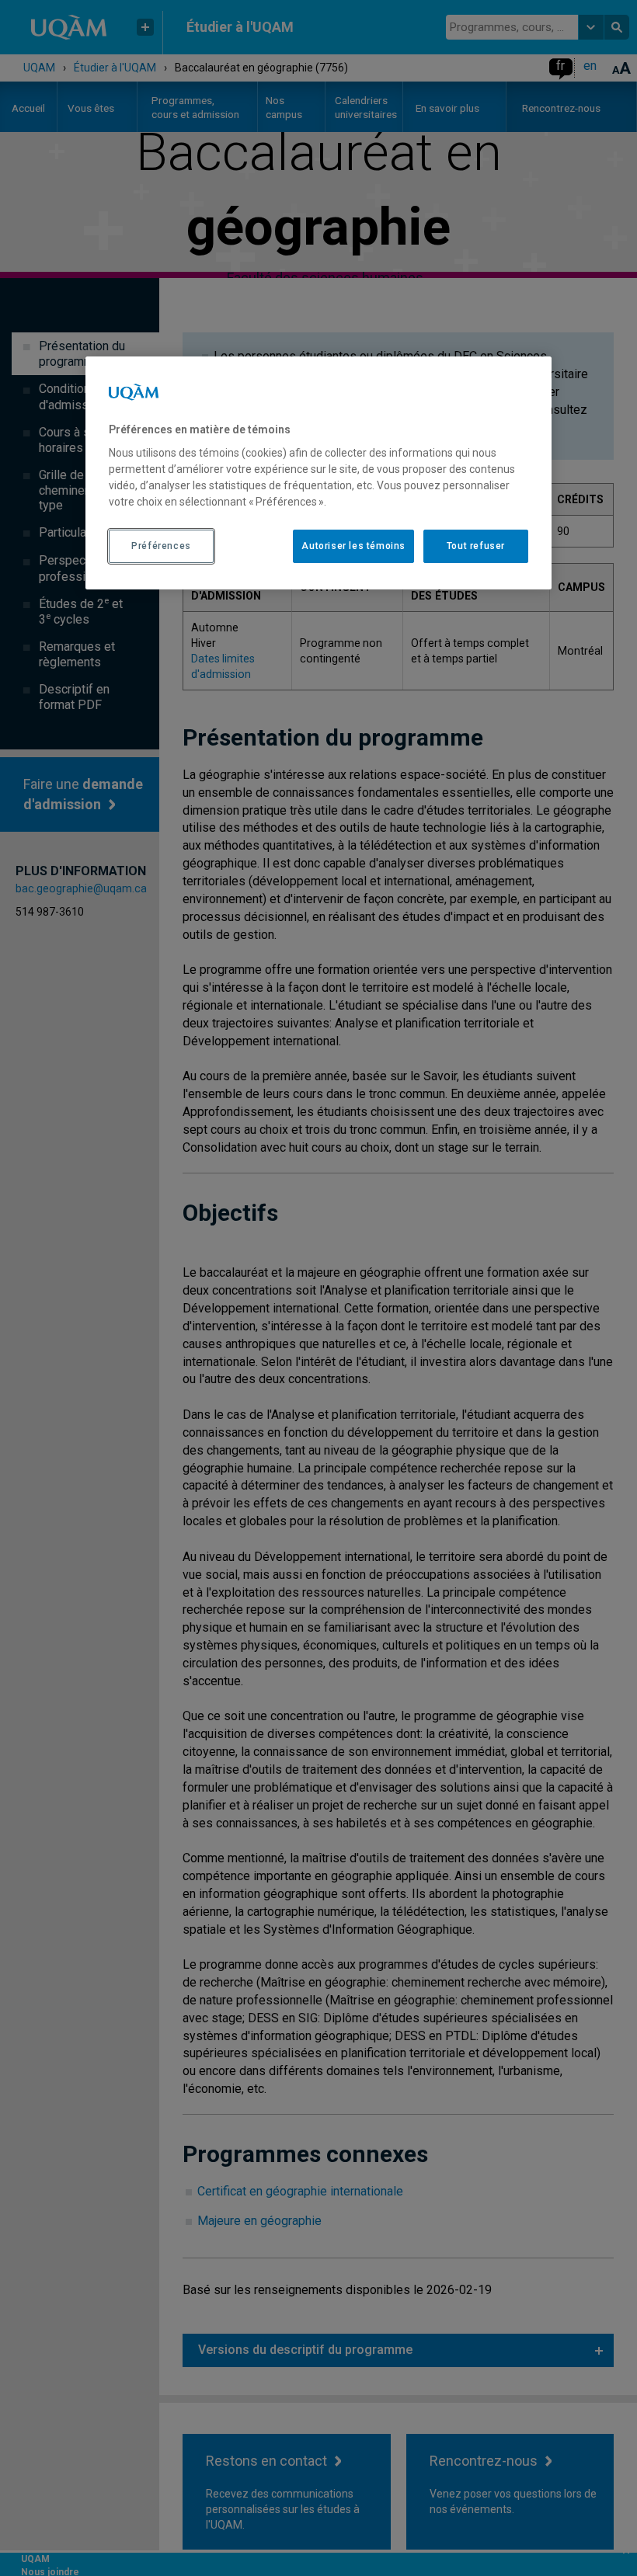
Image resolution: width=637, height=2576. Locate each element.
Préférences (161, 546)
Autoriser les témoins (353, 546)
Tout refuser (476, 546)
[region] (318, 472)
